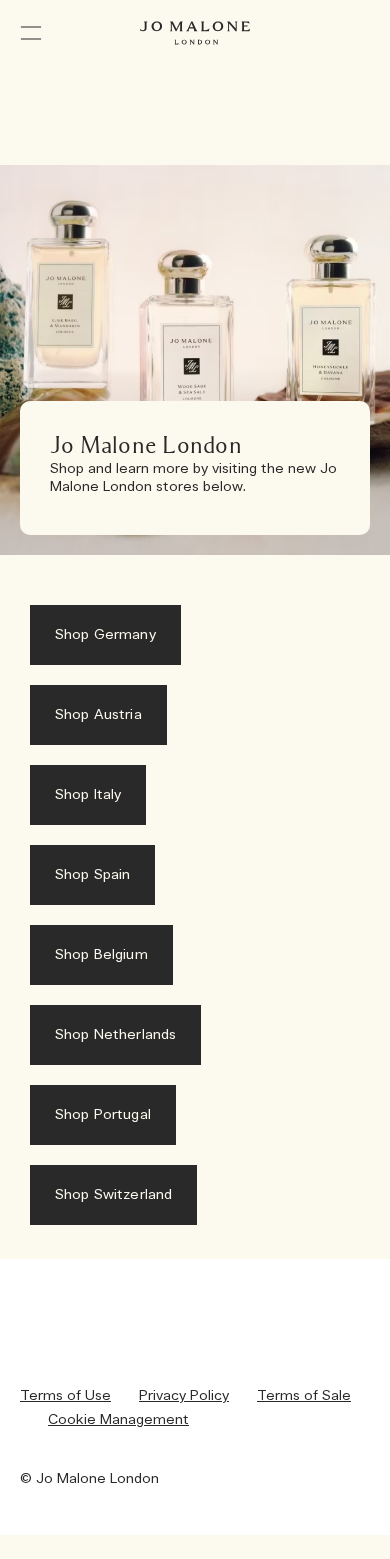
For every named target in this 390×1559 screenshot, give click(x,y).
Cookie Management (118, 1420)
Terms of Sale (304, 1396)
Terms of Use (65, 1396)
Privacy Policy (184, 1396)
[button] (31, 33)
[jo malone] (195, 33)
